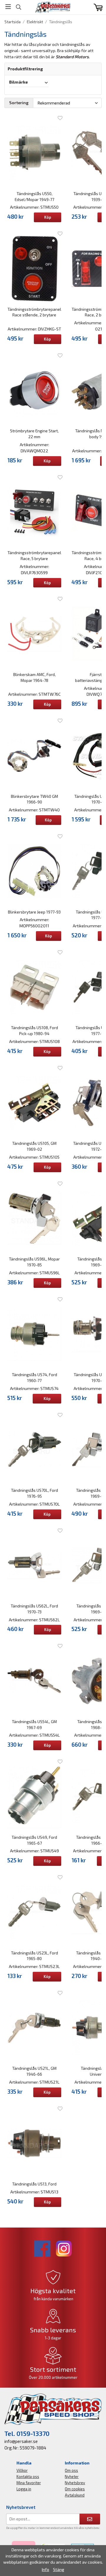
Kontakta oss (28, 2477)
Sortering (19, 103)
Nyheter (72, 2477)
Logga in (24, 2489)
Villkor (22, 2470)
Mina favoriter (29, 2483)
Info (45, 2569)
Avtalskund (75, 2495)
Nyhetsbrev (75, 2483)
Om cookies (75, 2489)
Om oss (71, 2470)
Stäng (59, 2569)
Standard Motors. (73, 57)
